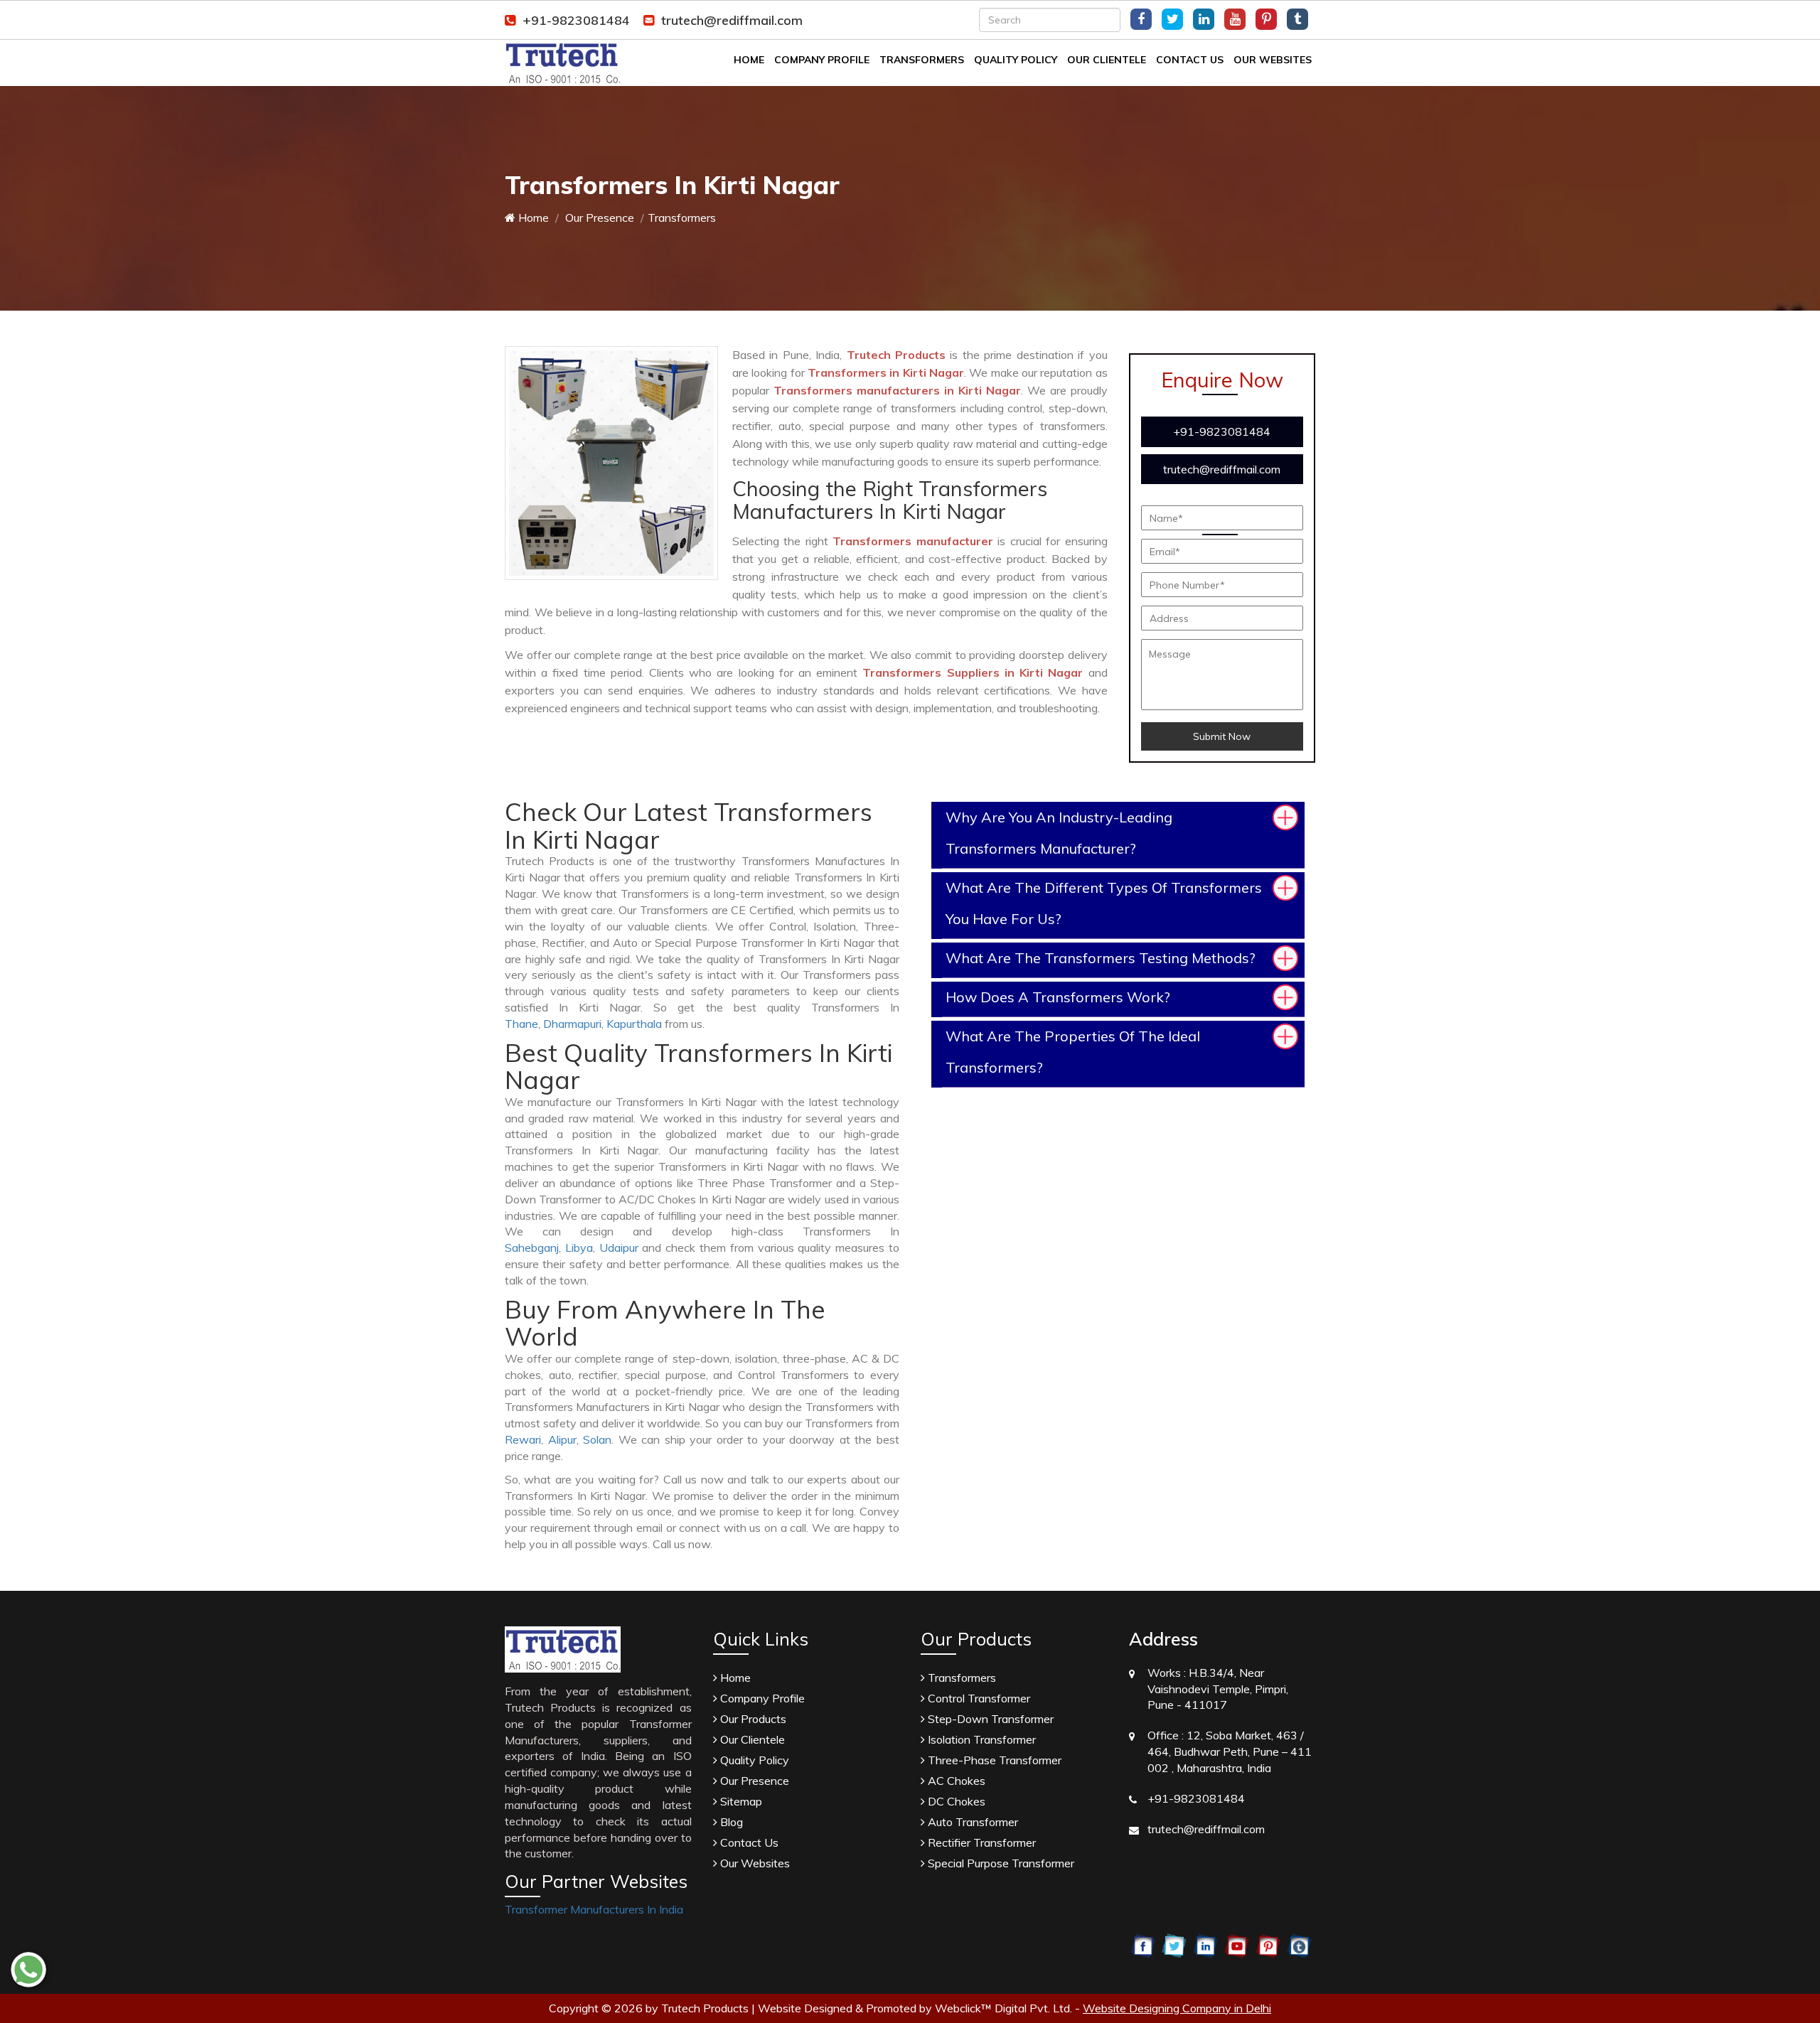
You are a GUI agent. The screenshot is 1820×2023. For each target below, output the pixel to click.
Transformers (922, 60)
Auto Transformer (971, 1822)
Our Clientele (1107, 60)
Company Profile (822, 60)
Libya (579, 1247)
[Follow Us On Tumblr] (1297, 19)
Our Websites (1273, 60)
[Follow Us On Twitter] (1172, 19)
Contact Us (1190, 60)
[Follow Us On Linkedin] (1204, 19)
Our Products (752, 1719)
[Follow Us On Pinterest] (1266, 19)
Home (749, 60)
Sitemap (740, 1801)
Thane (521, 1024)
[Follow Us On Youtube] (1235, 19)
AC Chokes (955, 1781)
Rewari (523, 1439)
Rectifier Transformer (980, 1842)
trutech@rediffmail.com (732, 20)
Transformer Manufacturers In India (594, 1909)
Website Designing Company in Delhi (1177, 2008)
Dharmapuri (572, 1024)
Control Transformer (978, 1698)
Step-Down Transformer (989, 1719)
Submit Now (1222, 736)
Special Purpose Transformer (1000, 1863)
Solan (597, 1439)
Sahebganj (532, 1247)
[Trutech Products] (563, 62)
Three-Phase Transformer (993, 1760)
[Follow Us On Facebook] (1141, 19)
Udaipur (619, 1247)
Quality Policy (1016, 60)
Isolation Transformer (980, 1739)
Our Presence (598, 218)
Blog (730, 1822)
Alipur (562, 1439)
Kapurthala (634, 1024)
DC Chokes (955, 1801)
